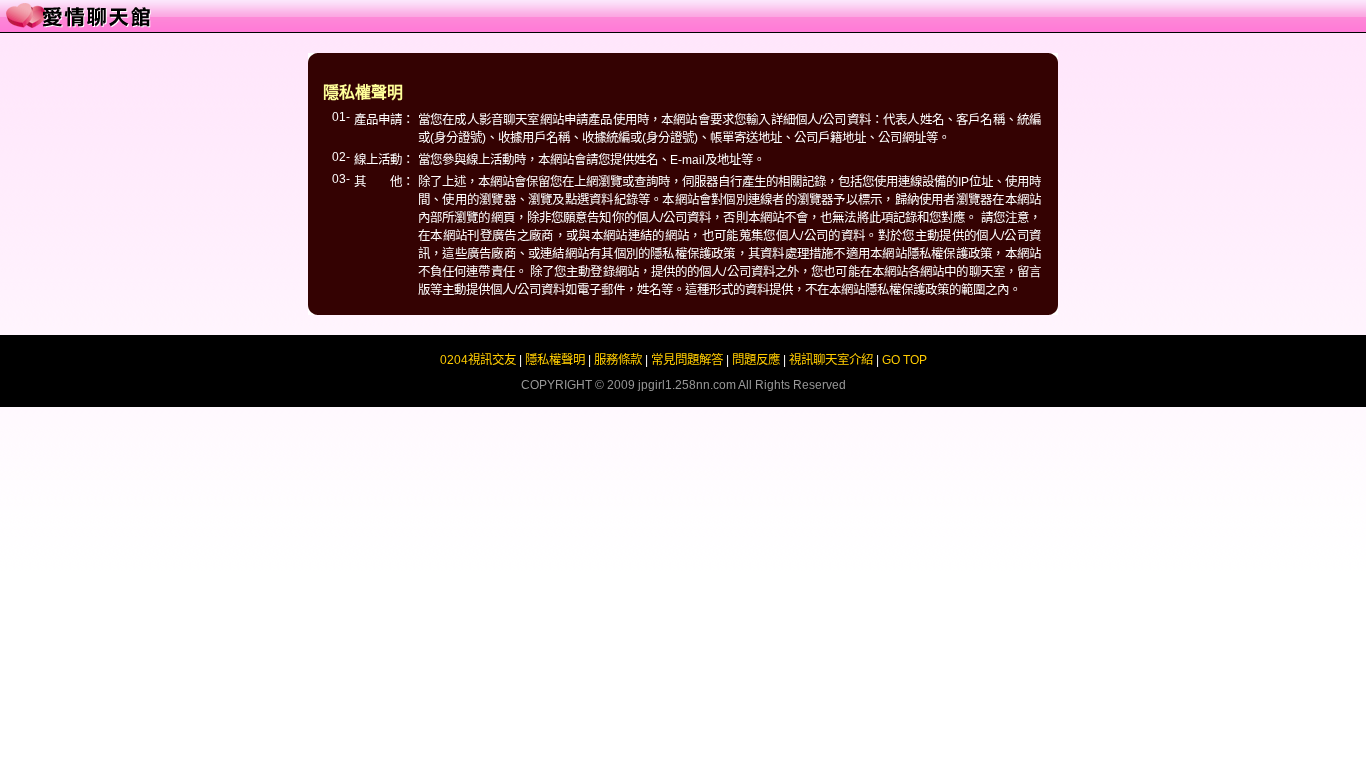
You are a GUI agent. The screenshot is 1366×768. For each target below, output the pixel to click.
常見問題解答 (687, 360)
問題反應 (756, 360)
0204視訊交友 (478, 360)
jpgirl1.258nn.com (687, 385)
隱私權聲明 (555, 360)
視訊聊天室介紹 (831, 360)
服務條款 (618, 360)
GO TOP (904, 360)
